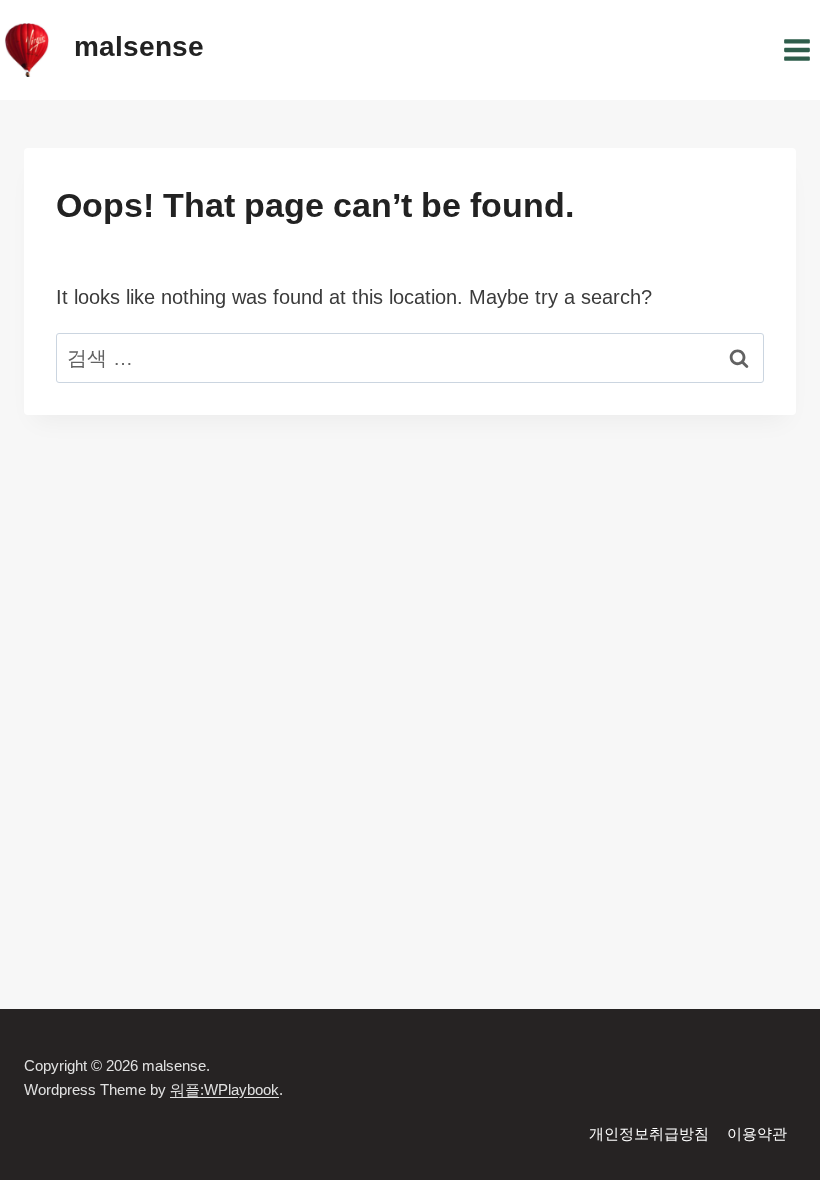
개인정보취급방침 (649, 1133)
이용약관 (757, 1133)
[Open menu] (796, 49)
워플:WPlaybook (224, 1089)
